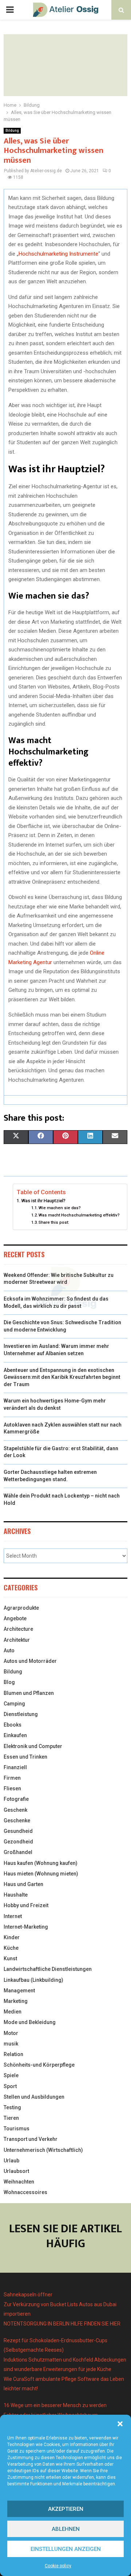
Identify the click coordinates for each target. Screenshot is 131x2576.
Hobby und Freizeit (26, 1905)
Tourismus (17, 2129)
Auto (9, 1650)
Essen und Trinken (25, 1757)
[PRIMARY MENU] (10, 10)
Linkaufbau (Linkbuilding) (33, 1980)
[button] (120, 2424)
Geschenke (17, 1820)
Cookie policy (58, 2566)
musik (11, 2044)
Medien (13, 2012)
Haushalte (16, 1895)
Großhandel (18, 1852)
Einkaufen (15, 1735)
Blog (9, 1682)
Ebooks (13, 1725)
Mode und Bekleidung (30, 2022)
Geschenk (15, 1810)
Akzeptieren (66, 2509)
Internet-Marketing (26, 1927)
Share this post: (54, 1222)
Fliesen (12, 1788)
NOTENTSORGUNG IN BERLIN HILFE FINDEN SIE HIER (62, 2324)
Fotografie (16, 1799)
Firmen (12, 1778)
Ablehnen (66, 2529)
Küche (11, 1948)
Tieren (11, 2118)
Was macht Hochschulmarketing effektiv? (79, 1215)
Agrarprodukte (21, 1608)
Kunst (10, 1958)
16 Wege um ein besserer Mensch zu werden (55, 2405)
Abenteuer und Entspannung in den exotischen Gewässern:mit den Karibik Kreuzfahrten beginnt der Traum (62, 1377)
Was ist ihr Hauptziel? (43, 1201)
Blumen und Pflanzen (29, 1693)
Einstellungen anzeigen (66, 2549)
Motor (11, 2033)
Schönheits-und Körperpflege (39, 2065)
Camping (14, 1704)
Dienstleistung (21, 1714)
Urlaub (11, 2161)
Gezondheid (18, 1842)
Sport (10, 2086)
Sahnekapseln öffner (28, 2295)
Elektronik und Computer (33, 1746)
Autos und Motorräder (30, 1661)
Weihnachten (19, 2182)
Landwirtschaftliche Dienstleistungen (48, 1969)
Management (19, 1991)
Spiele (11, 2075)
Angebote (15, 1618)
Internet (13, 1916)
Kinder (12, 1937)
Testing (12, 2107)
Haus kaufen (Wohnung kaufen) (41, 1863)
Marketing (16, 2001)
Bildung (12, 131)
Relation (13, 2054)
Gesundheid (18, 1831)
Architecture (18, 1629)
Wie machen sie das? (60, 1208)
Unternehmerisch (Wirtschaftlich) (43, 2150)
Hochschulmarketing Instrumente (58, 254)
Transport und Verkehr (31, 2139)
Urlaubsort (16, 2171)
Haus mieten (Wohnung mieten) (41, 1874)
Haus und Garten (23, 1884)
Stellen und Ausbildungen (34, 2097)
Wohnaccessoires (25, 2192)
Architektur (17, 1640)
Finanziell (15, 1767)
